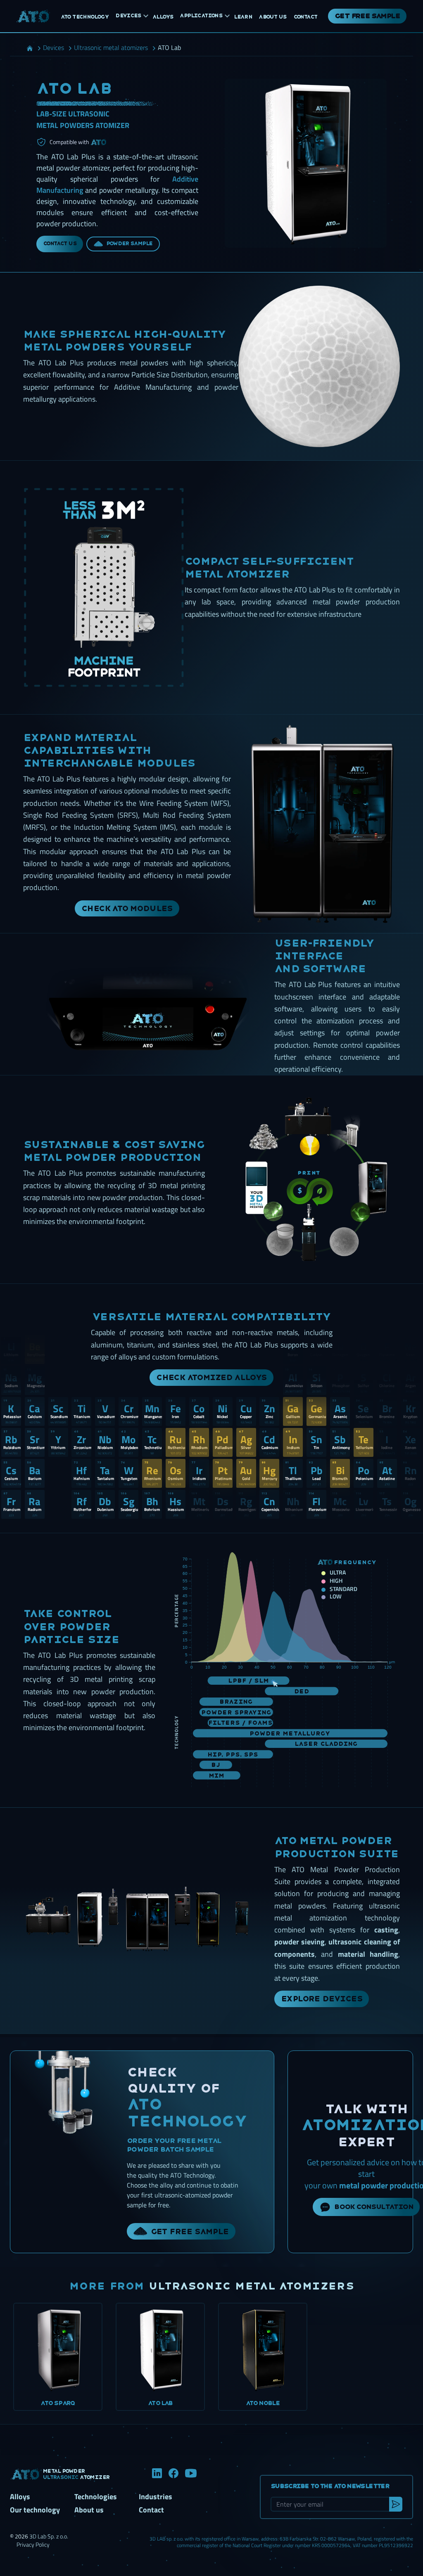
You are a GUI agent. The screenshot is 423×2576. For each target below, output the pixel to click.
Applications (201, 16)
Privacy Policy (33, 2544)
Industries (156, 2497)
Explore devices (322, 1999)
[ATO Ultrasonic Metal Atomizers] (33, 16)
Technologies (96, 2497)
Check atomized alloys (211, 1377)
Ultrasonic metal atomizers (251, 2286)
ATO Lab (160, 2403)
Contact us (60, 244)
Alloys (20, 2497)
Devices (128, 16)
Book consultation (374, 2207)
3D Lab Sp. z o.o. (49, 2536)
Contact (151, 2510)
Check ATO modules (127, 908)
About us (89, 2510)
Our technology (35, 2510)
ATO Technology (187, 2113)
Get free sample (367, 16)
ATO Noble (263, 2403)
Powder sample (129, 244)
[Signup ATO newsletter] (396, 2504)
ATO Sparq (58, 2403)
